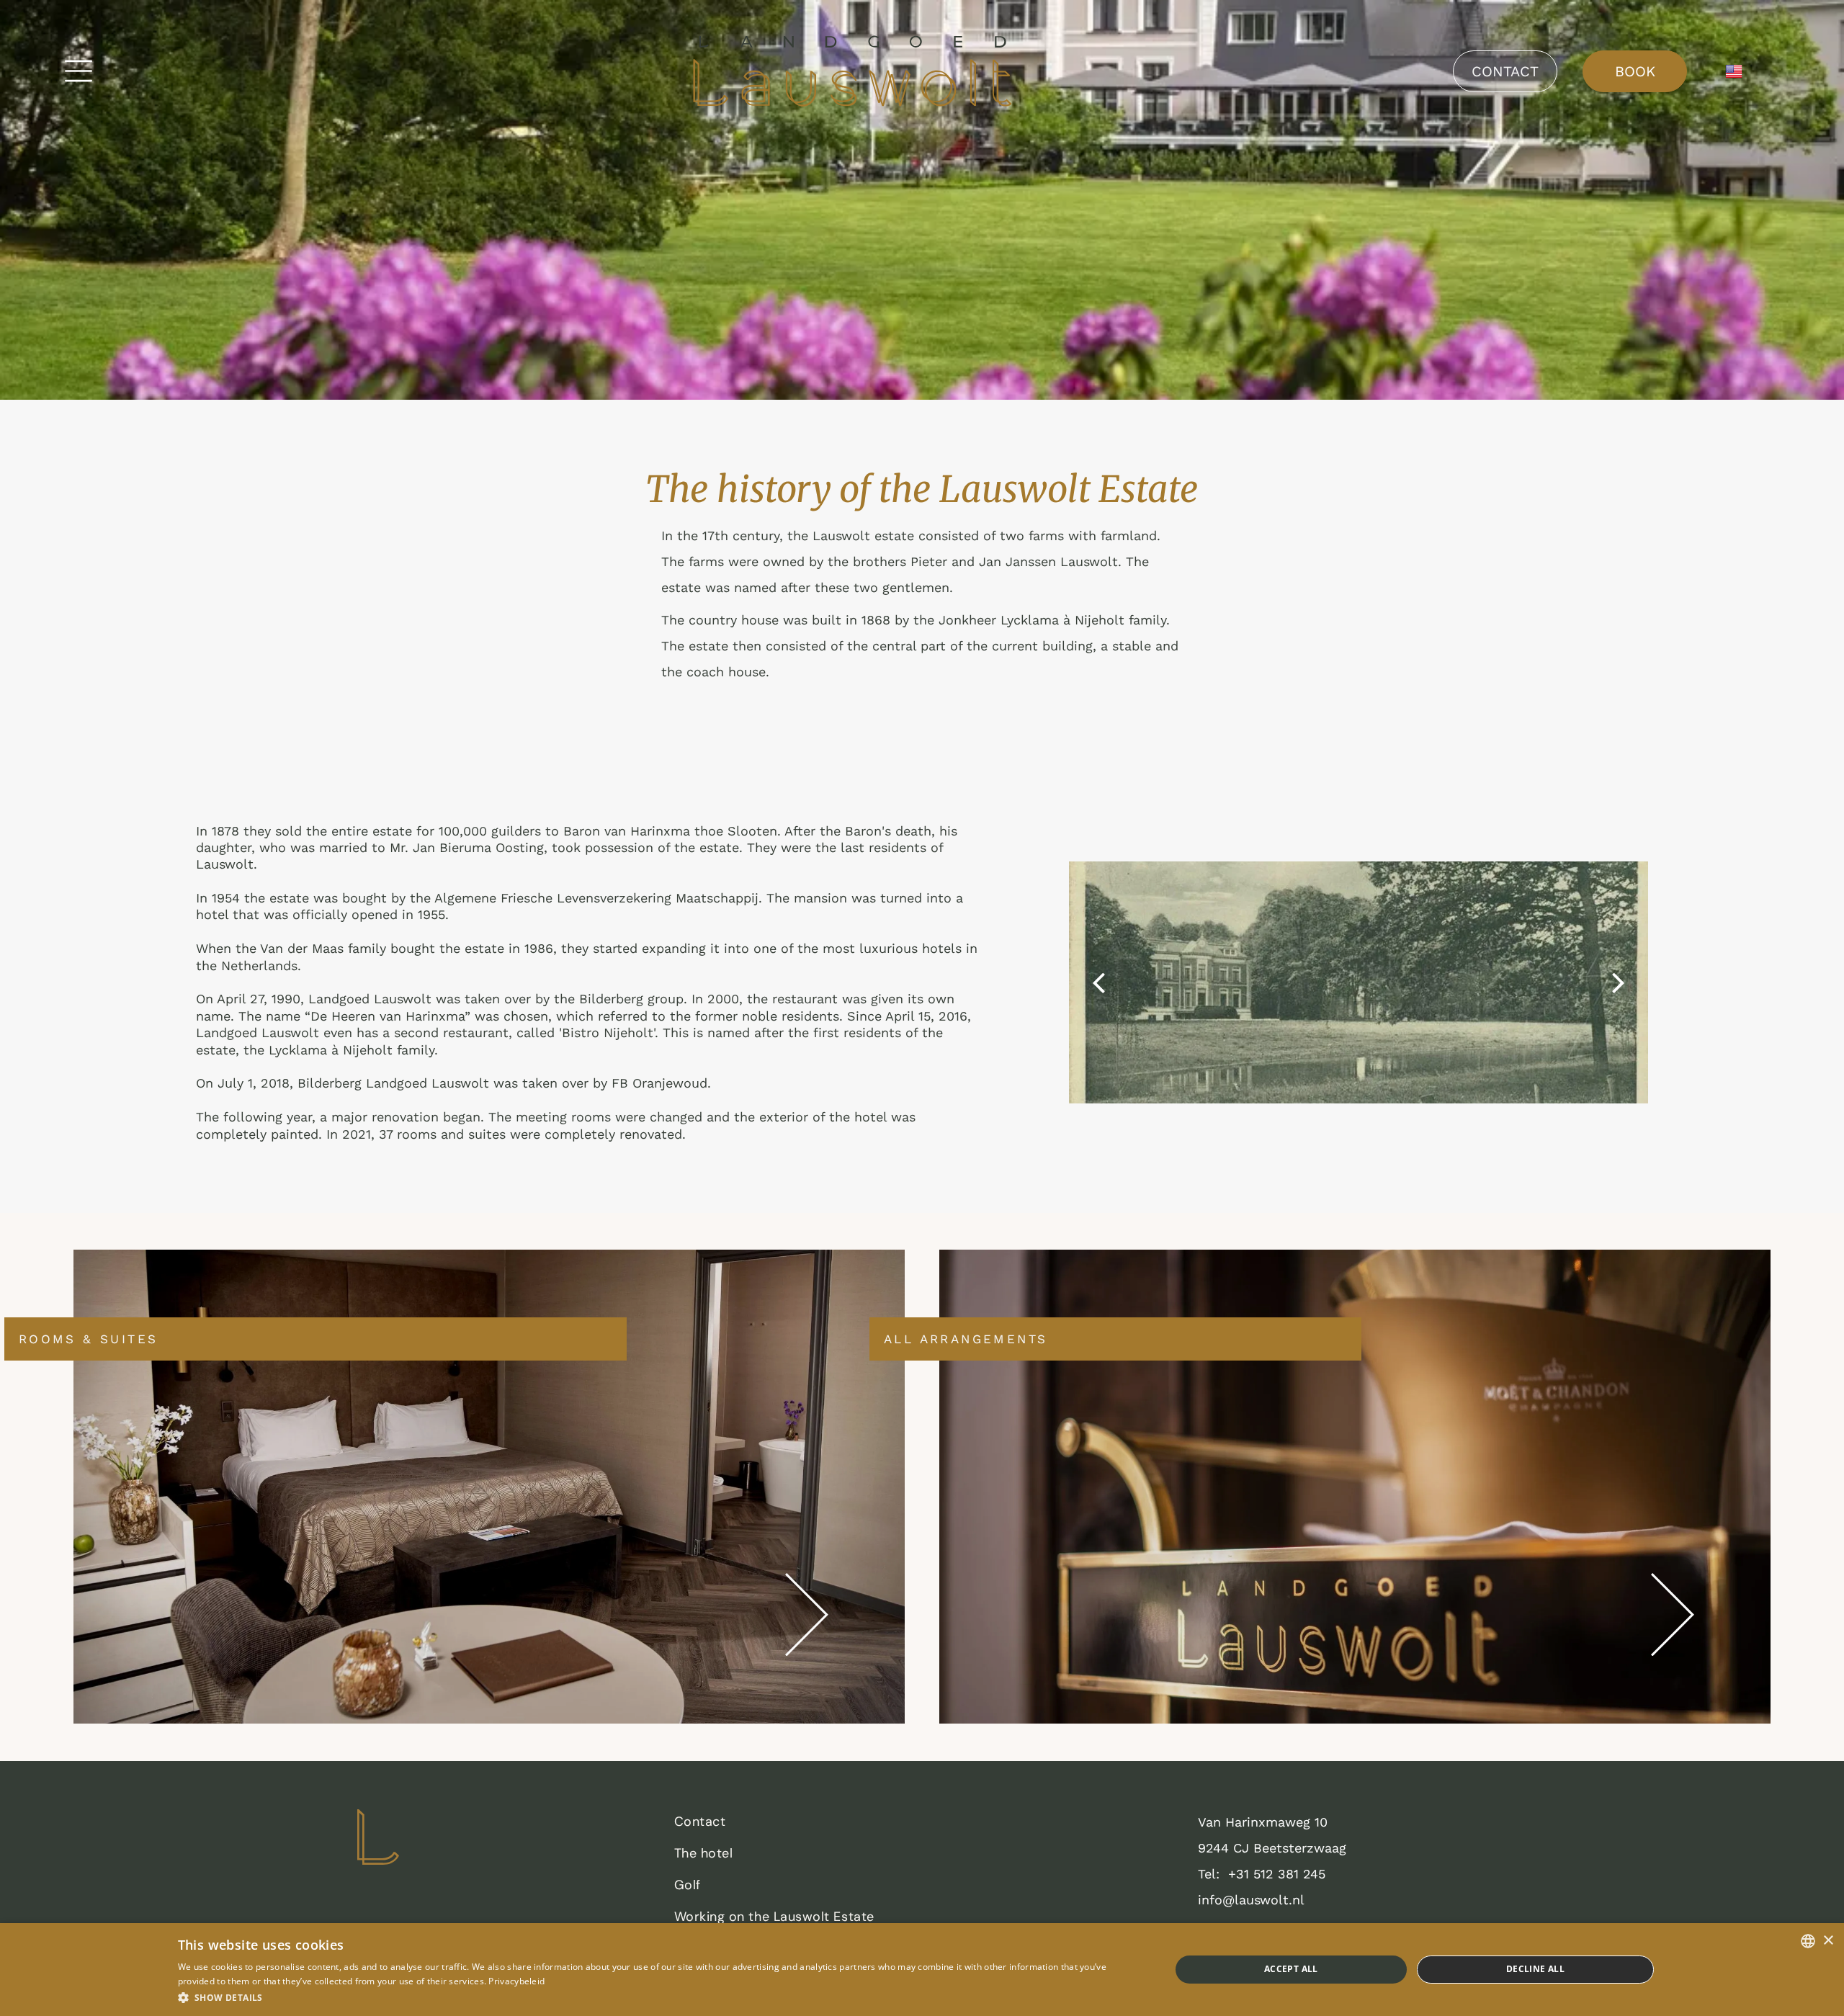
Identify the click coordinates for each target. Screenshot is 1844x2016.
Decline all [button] (1535, 1969)
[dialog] (922, 1970)
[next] (1619, 982)
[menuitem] (915, 1825)
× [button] (1828, 1941)
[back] (1098, 982)
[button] (659, 1997)
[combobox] (1808, 1941)
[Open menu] (79, 71)
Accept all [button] (1291, 1969)
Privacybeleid (516, 1981)
